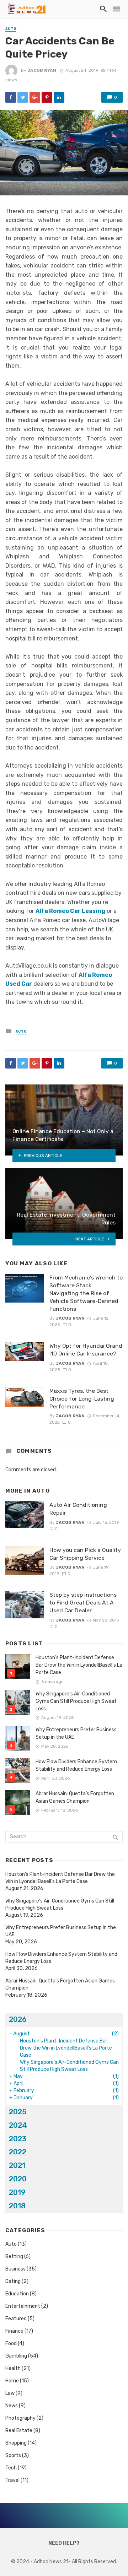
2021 (17, 2165)
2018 (17, 2206)
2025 (18, 2112)
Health (13, 2368)
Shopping (16, 2443)
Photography (20, 2418)
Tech (11, 2468)
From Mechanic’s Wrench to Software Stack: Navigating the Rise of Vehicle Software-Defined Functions (86, 1293)
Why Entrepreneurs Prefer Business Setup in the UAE (76, 1733)
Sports (13, 2455)
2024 (18, 2125)
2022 (18, 2152)
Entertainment (23, 2306)
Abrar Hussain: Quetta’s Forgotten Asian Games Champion (75, 1797)
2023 (18, 2139)
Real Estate (19, 2431)
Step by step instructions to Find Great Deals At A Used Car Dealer (83, 1603)
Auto (11, 29)
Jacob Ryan (42, 70)
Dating (13, 2281)
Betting (14, 2256)
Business (15, 2269)
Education (17, 2294)
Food (11, 2344)
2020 (18, 2179)
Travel (12, 2480)
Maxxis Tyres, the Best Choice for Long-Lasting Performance (82, 1399)
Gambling (16, 2356)
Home (12, 2381)
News (12, 2406)
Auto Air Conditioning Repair (78, 1509)
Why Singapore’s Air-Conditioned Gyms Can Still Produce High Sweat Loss (76, 1701)
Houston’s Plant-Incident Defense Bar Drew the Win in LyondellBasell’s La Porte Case (79, 1665)
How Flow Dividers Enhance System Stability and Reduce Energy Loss (76, 1765)
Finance (14, 2331)
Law (10, 2393)
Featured (16, 2319)
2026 (18, 2019)
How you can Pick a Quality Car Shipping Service (85, 1554)
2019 (17, 2192)
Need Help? (64, 2543)
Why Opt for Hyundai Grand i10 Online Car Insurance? (86, 1350)
